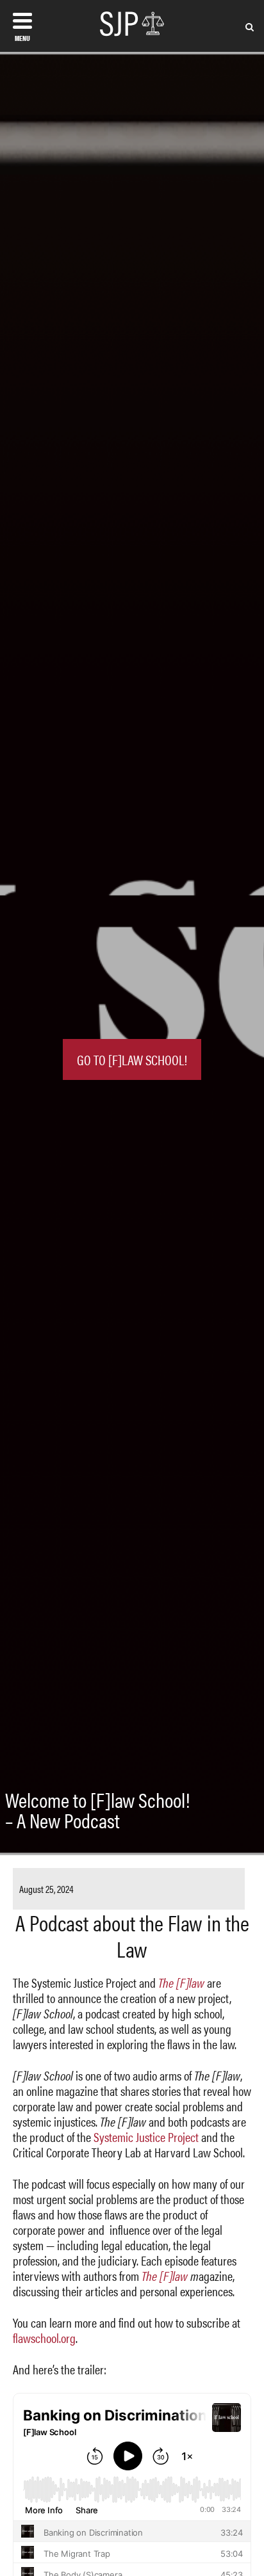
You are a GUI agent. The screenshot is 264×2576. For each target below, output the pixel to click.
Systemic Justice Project (146, 2137)
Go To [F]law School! (132, 1059)
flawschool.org (44, 2338)
